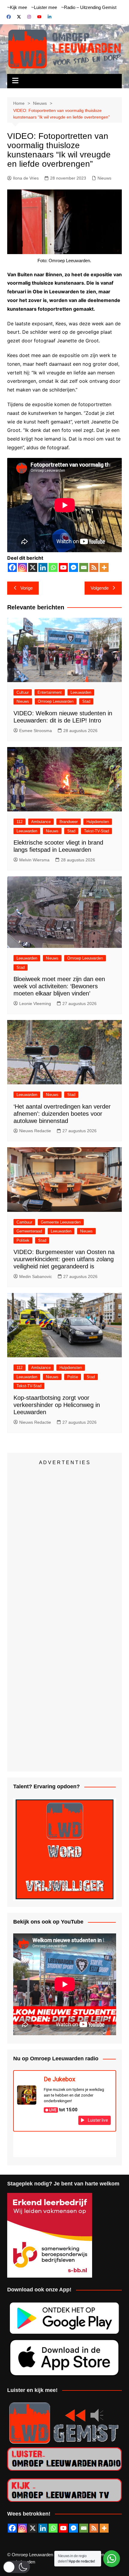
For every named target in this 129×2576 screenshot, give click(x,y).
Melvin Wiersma (34, 860)
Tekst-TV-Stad (96, 831)
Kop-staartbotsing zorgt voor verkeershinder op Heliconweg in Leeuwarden (57, 1405)
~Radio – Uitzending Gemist (89, 7)
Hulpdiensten (98, 822)
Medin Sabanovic (36, 1276)
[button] (16, 2567)
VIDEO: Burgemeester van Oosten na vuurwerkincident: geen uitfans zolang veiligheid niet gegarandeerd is (64, 1259)
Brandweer (69, 822)
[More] (104, 567)
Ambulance (41, 822)
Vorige (27, 588)
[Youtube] (63, 567)
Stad (86, 701)
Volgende (100, 588)
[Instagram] (22, 567)
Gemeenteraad (29, 1231)
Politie (73, 1377)
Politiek (23, 1240)
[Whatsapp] (53, 567)
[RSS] (94, 567)
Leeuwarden (81, 692)
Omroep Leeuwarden (56, 701)
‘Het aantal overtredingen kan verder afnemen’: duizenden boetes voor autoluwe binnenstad (62, 1114)
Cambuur (24, 1222)
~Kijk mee (17, 7)
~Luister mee (44, 7)
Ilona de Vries (26, 178)
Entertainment (50, 692)
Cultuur (23, 692)
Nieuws (104, 178)
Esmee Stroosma (36, 731)
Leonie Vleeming (35, 1004)
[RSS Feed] (94, 2528)
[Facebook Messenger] (73, 567)
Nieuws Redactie (35, 1131)
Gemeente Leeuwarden (61, 1222)
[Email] (84, 567)
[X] (33, 567)
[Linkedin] (43, 567)
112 (19, 822)
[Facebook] (12, 567)
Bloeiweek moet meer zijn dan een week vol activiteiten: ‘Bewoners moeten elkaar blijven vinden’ (59, 986)
